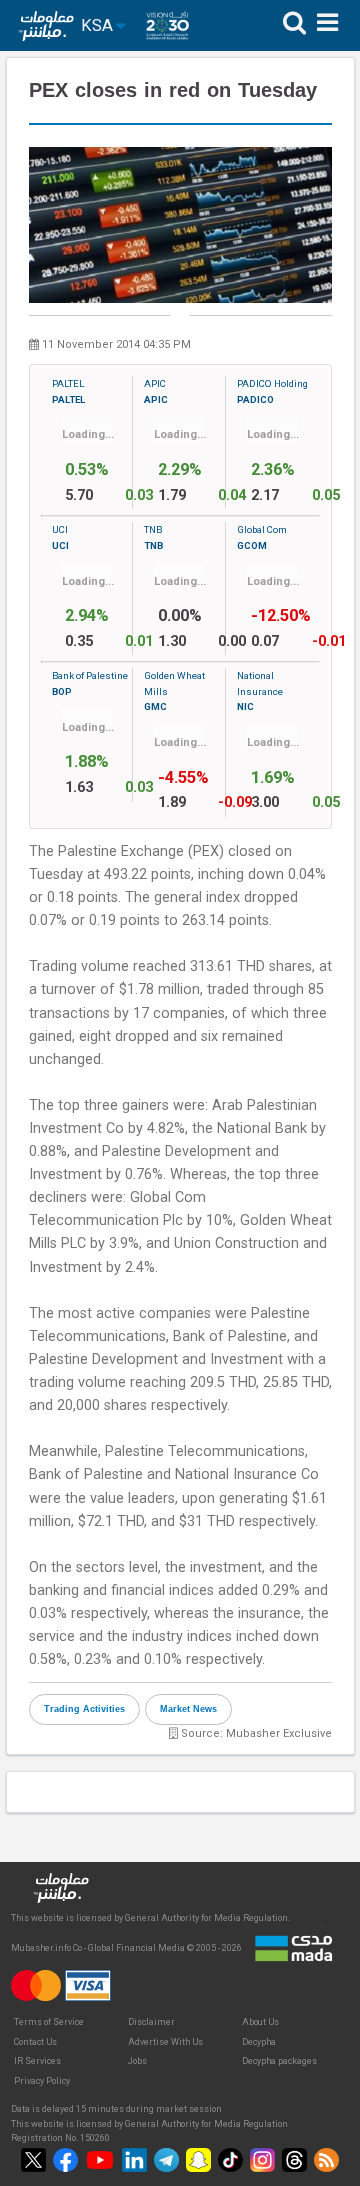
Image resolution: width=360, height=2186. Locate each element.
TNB (153, 537)
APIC (156, 391)
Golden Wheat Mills (174, 691)
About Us (260, 2022)
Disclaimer (151, 2022)
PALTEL (68, 391)
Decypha (259, 2042)
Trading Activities (84, 1709)
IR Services (37, 2061)
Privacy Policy (42, 2081)
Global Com (262, 537)
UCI (60, 537)
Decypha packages (279, 2061)
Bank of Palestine (90, 683)
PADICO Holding (272, 391)
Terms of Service (49, 2022)
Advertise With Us (165, 2042)
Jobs (137, 2061)
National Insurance (260, 691)
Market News (188, 1709)
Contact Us (35, 2042)
